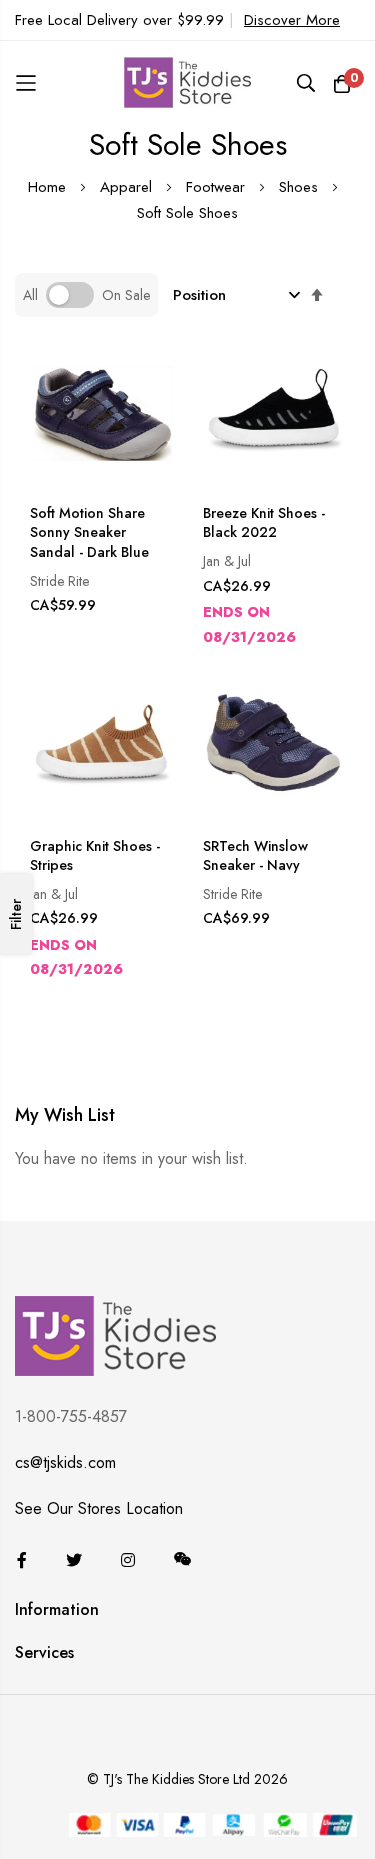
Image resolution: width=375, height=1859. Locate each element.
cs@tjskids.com (65, 1462)
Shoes (301, 187)
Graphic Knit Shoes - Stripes (95, 856)
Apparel (128, 187)
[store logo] (188, 83)
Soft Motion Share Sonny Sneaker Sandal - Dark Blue (89, 533)
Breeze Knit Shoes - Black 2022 (264, 523)
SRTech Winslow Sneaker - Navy (255, 856)
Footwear (218, 187)
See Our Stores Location (99, 1508)
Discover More (292, 20)
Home (49, 187)
